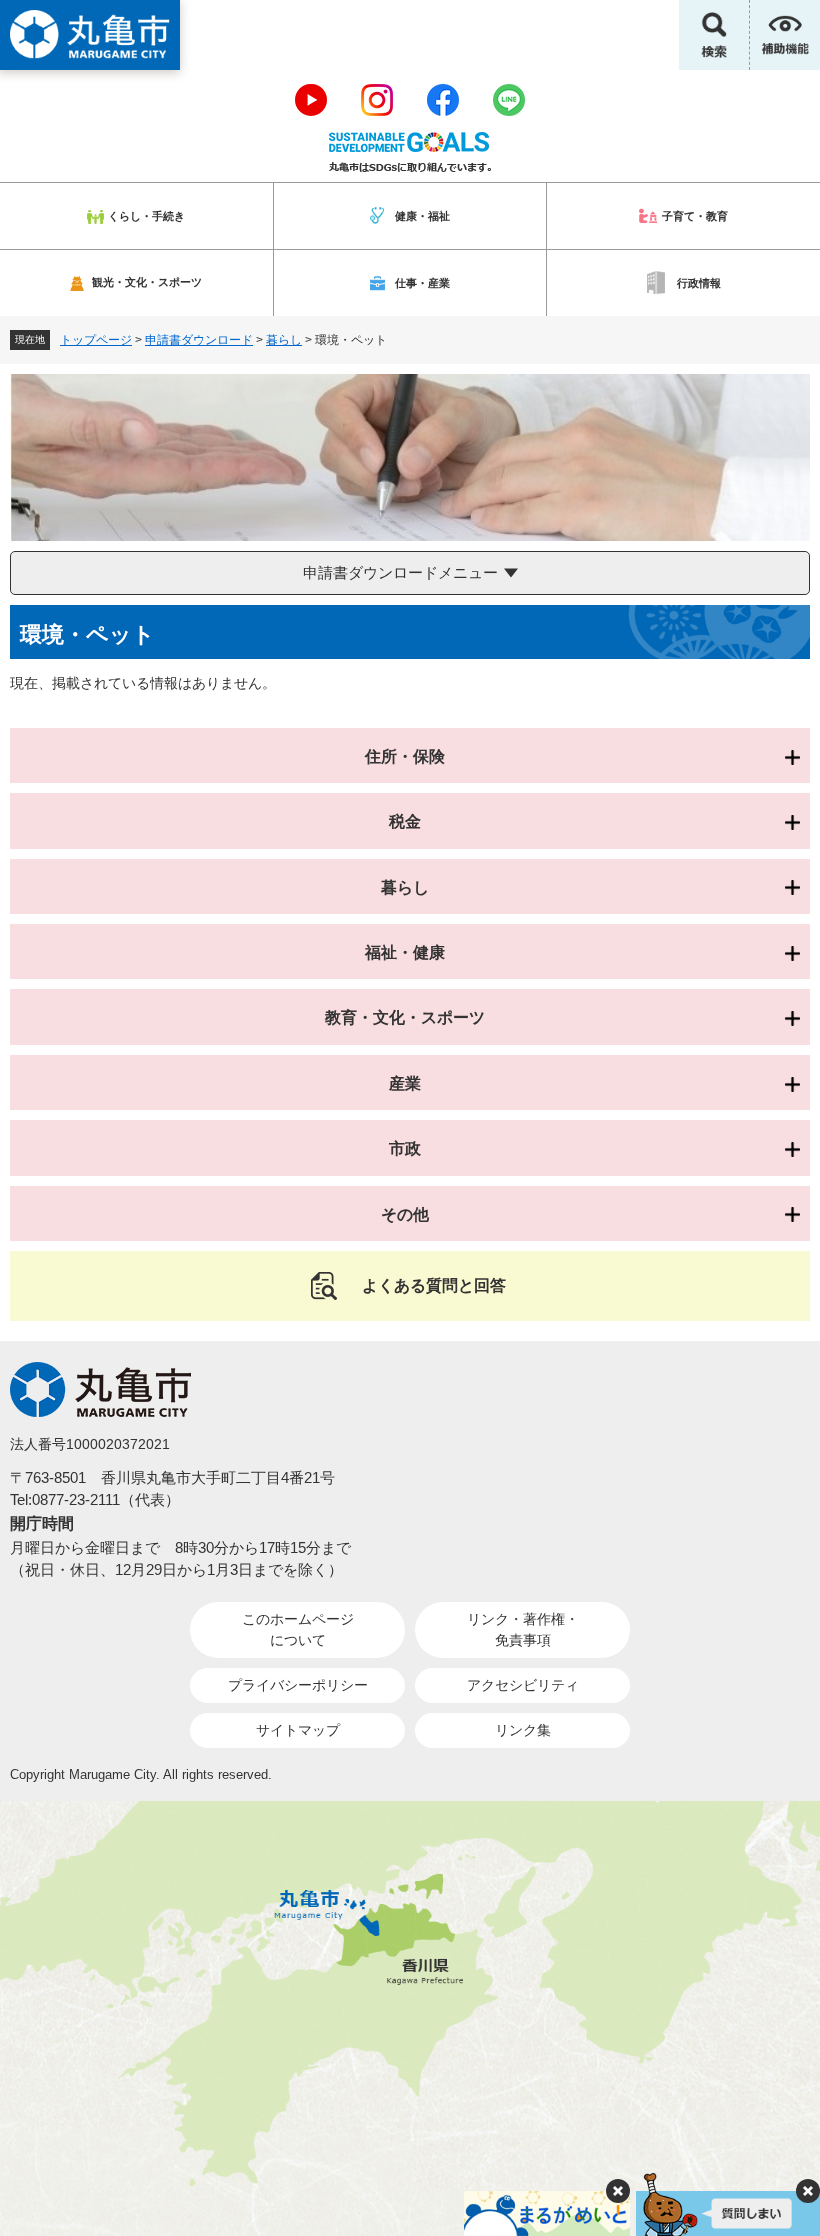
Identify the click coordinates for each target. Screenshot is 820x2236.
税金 (405, 821)
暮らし (284, 340)
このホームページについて (298, 1629)
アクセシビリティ (523, 1685)
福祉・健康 (405, 952)
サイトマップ (298, 1730)
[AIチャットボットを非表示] (808, 2191)
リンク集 (523, 1730)
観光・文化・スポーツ (147, 282)
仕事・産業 (422, 283)
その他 (405, 1214)
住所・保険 (405, 756)
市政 (405, 1148)
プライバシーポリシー (298, 1685)
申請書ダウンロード (199, 340)
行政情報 (699, 283)
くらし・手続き (146, 216)
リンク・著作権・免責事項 (523, 1629)
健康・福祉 (422, 216)
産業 (405, 1083)
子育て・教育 (695, 216)
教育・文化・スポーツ (405, 1017)
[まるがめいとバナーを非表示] (618, 2191)
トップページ (96, 340)
